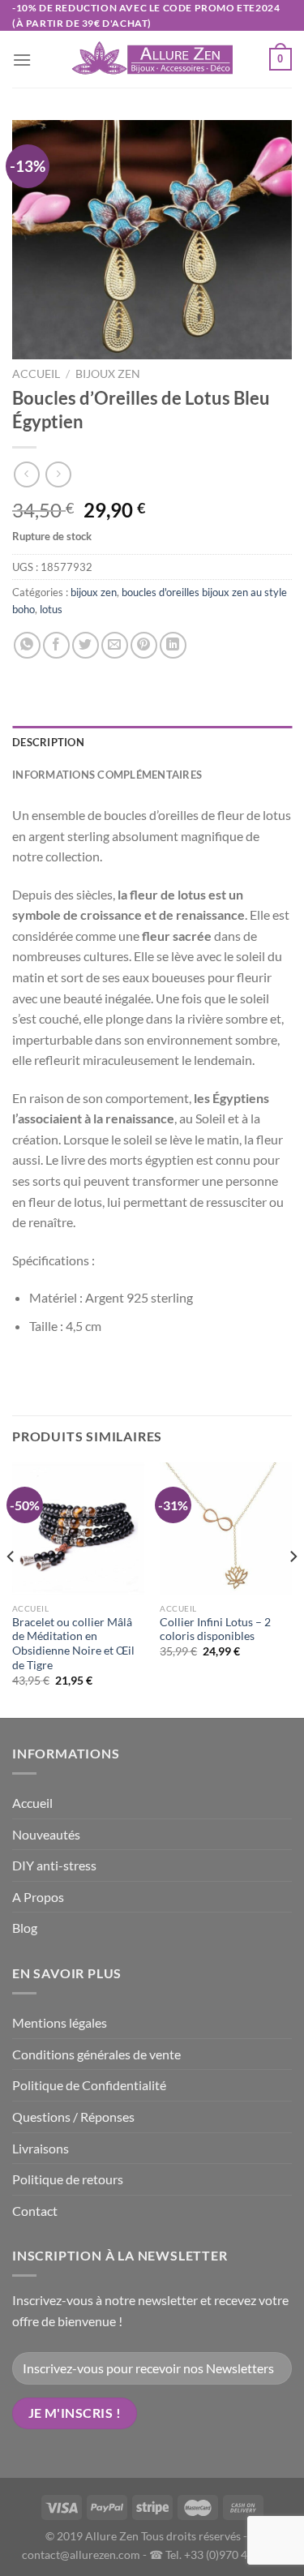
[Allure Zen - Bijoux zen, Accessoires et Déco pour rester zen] (152, 60)
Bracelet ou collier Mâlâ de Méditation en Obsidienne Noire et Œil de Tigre (73, 1644)
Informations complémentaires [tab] (107, 775)
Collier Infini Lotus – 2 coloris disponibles (215, 1629)
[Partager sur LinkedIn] (173, 645)
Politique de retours (68, 2179)
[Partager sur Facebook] (56, 645)
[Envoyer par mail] (115, 645)
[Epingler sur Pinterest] (144, 645)
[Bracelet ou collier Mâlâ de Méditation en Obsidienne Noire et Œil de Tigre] (78, 1528)
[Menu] (22, 60)
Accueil (36, 374)
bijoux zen (108, 374)
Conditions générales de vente (96, 2054)
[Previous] (11, 1589)
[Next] (293, 1589)
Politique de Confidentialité (89, 2085)
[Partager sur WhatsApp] (27, 645)
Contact (35, 2211)
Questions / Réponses (73, 2117)
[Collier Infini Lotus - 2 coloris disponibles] (226, 1528)
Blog (25, 1928)
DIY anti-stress (54, 1865)
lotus (51, 609)
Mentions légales (60, 2022)
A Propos (38, 1897)
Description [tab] (48, 742)
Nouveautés (46, 1834)
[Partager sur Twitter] (86, 645)
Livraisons (41, 2148)
